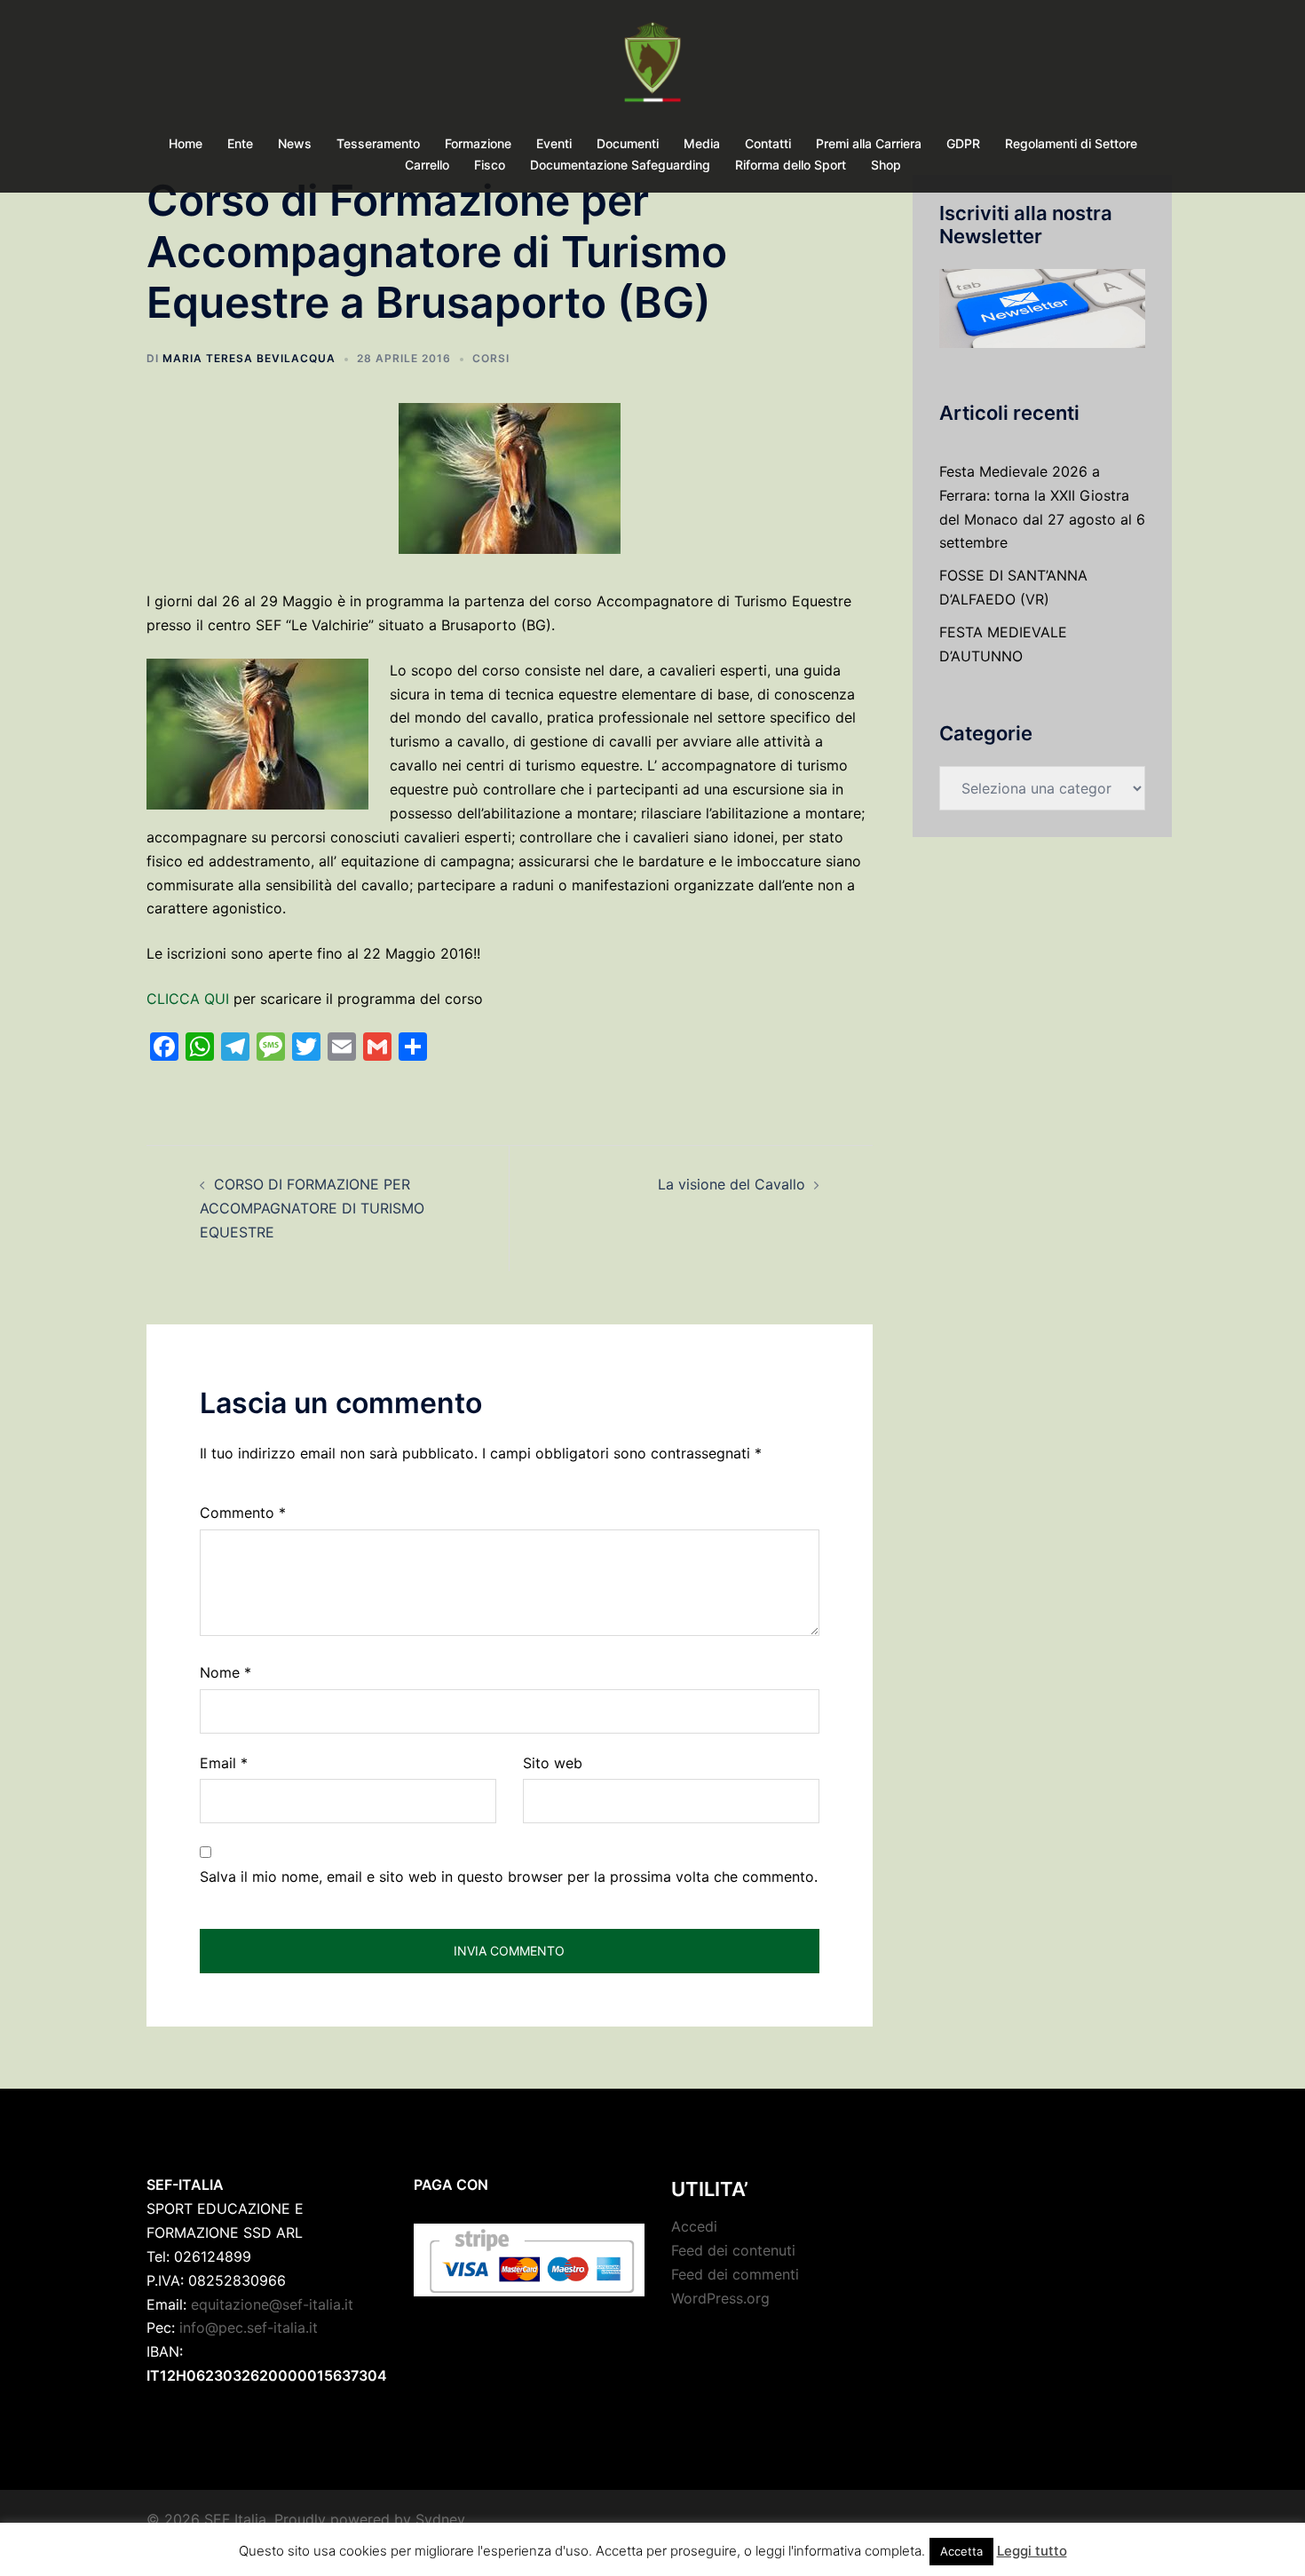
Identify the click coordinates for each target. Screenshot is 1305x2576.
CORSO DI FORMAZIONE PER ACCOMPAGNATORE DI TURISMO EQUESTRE (312, 1208)
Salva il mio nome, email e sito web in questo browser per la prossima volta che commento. (509, 1877)
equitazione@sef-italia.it (272, 2304)
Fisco (490, 165)
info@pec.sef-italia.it (249, 2327)
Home (186, 143)
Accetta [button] (961, 2551)
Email (224, 1763)
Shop (886, 165)
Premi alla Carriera (869, 143)
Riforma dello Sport (791, 165)
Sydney (440, 2519)
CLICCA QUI (188, 999)
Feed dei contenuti (733, 2250)
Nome (225, 1672)
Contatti (768, 143)
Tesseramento (378, 143)
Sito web (553, 1763)
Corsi (491, 358)
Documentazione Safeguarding (620, 165)
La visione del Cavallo (732, 1184)
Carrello (427, 165)
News (295, 143)
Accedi (694, 2226)
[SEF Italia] (652, 67)
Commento (243, 1513)
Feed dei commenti (735, 2274)
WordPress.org (720, 2298)
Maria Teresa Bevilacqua (249, 358)
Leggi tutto (1032, 2551)
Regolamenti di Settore (1071, 143)
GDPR (963, 143)
